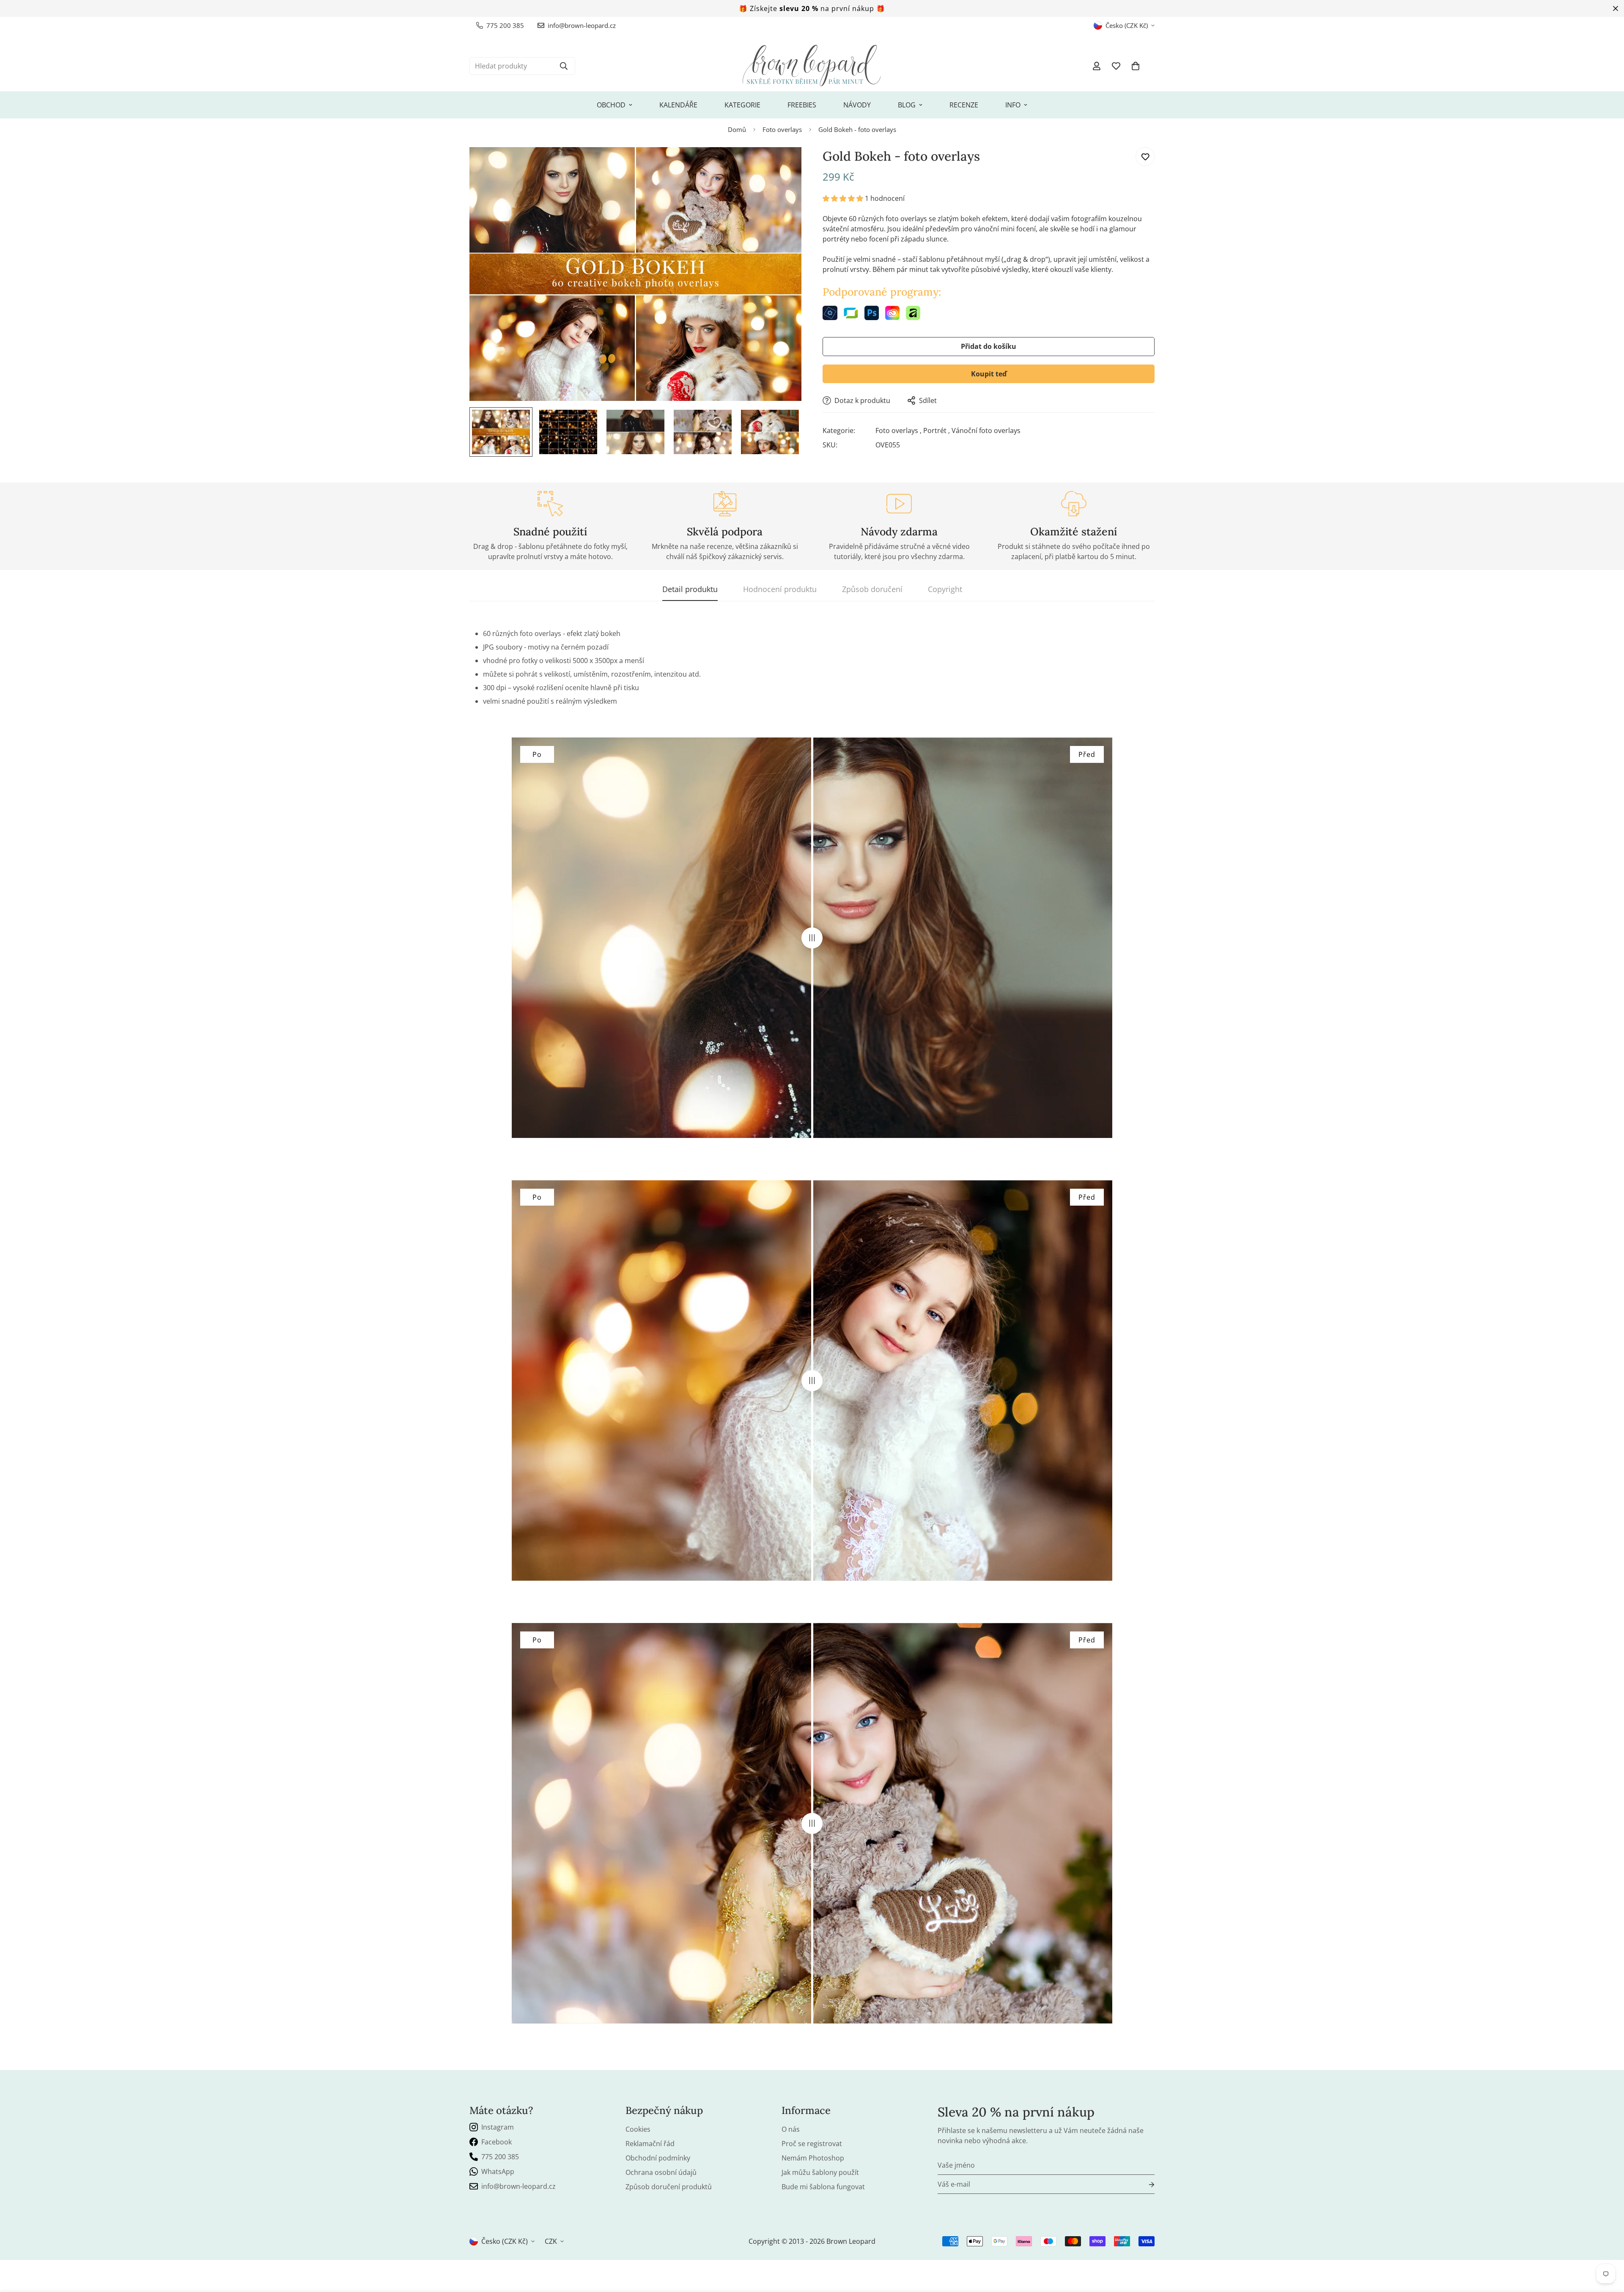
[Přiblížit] (783, 165)
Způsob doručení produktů (669, 2187)
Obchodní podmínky (658, 2158)
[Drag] (812, 938)
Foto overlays (782, 129)
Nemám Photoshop (813, 2158)
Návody (857, 105)
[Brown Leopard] (812, 66)
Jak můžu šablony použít (820, 2172)
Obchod (611, 105)
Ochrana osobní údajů (661, 2172)
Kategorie (742, 105)
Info (1013, 105)
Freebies (802, 105)
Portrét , (937, 430)
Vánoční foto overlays (986, 430)
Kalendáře (678, 105)
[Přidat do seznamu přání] (1145, 157)
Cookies (638, 2129)
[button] (1136, 66)
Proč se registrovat (812, 2144)
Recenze (964, 105)
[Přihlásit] (1145, 2184)
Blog (907, 105)
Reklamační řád (650, 2144)
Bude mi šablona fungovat (823, 2187)
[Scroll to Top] (1608, 2246)
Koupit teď (989, 374)
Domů (737, 129)
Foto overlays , (898, 430)
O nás (791, 2129)
